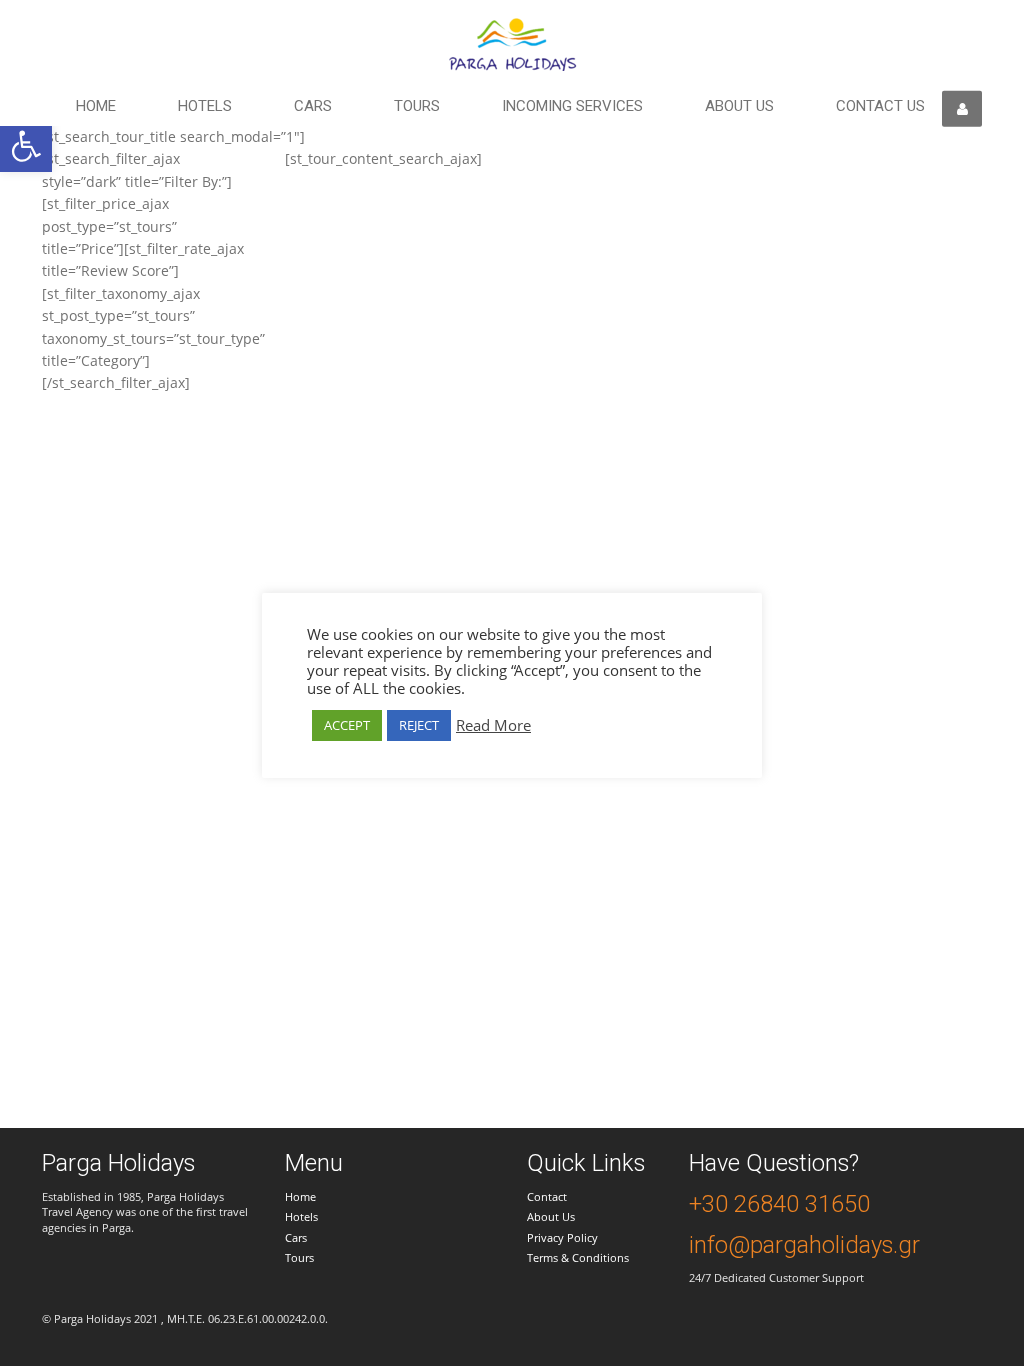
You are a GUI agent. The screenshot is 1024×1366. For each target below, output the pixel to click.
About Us (551, 1216)
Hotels (205, 106)
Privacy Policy (562, 1237)
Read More (493, 725)
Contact (547, 1196)
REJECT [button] (419, 725)
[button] (26, 146)
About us (739, 106)
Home (96, 106)
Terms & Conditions (578, 1257)
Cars (313, 106)
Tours (417, 106)
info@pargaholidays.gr (804, 1245)
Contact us (880, 106)
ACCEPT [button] (347, 725)
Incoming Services (572, 106)
